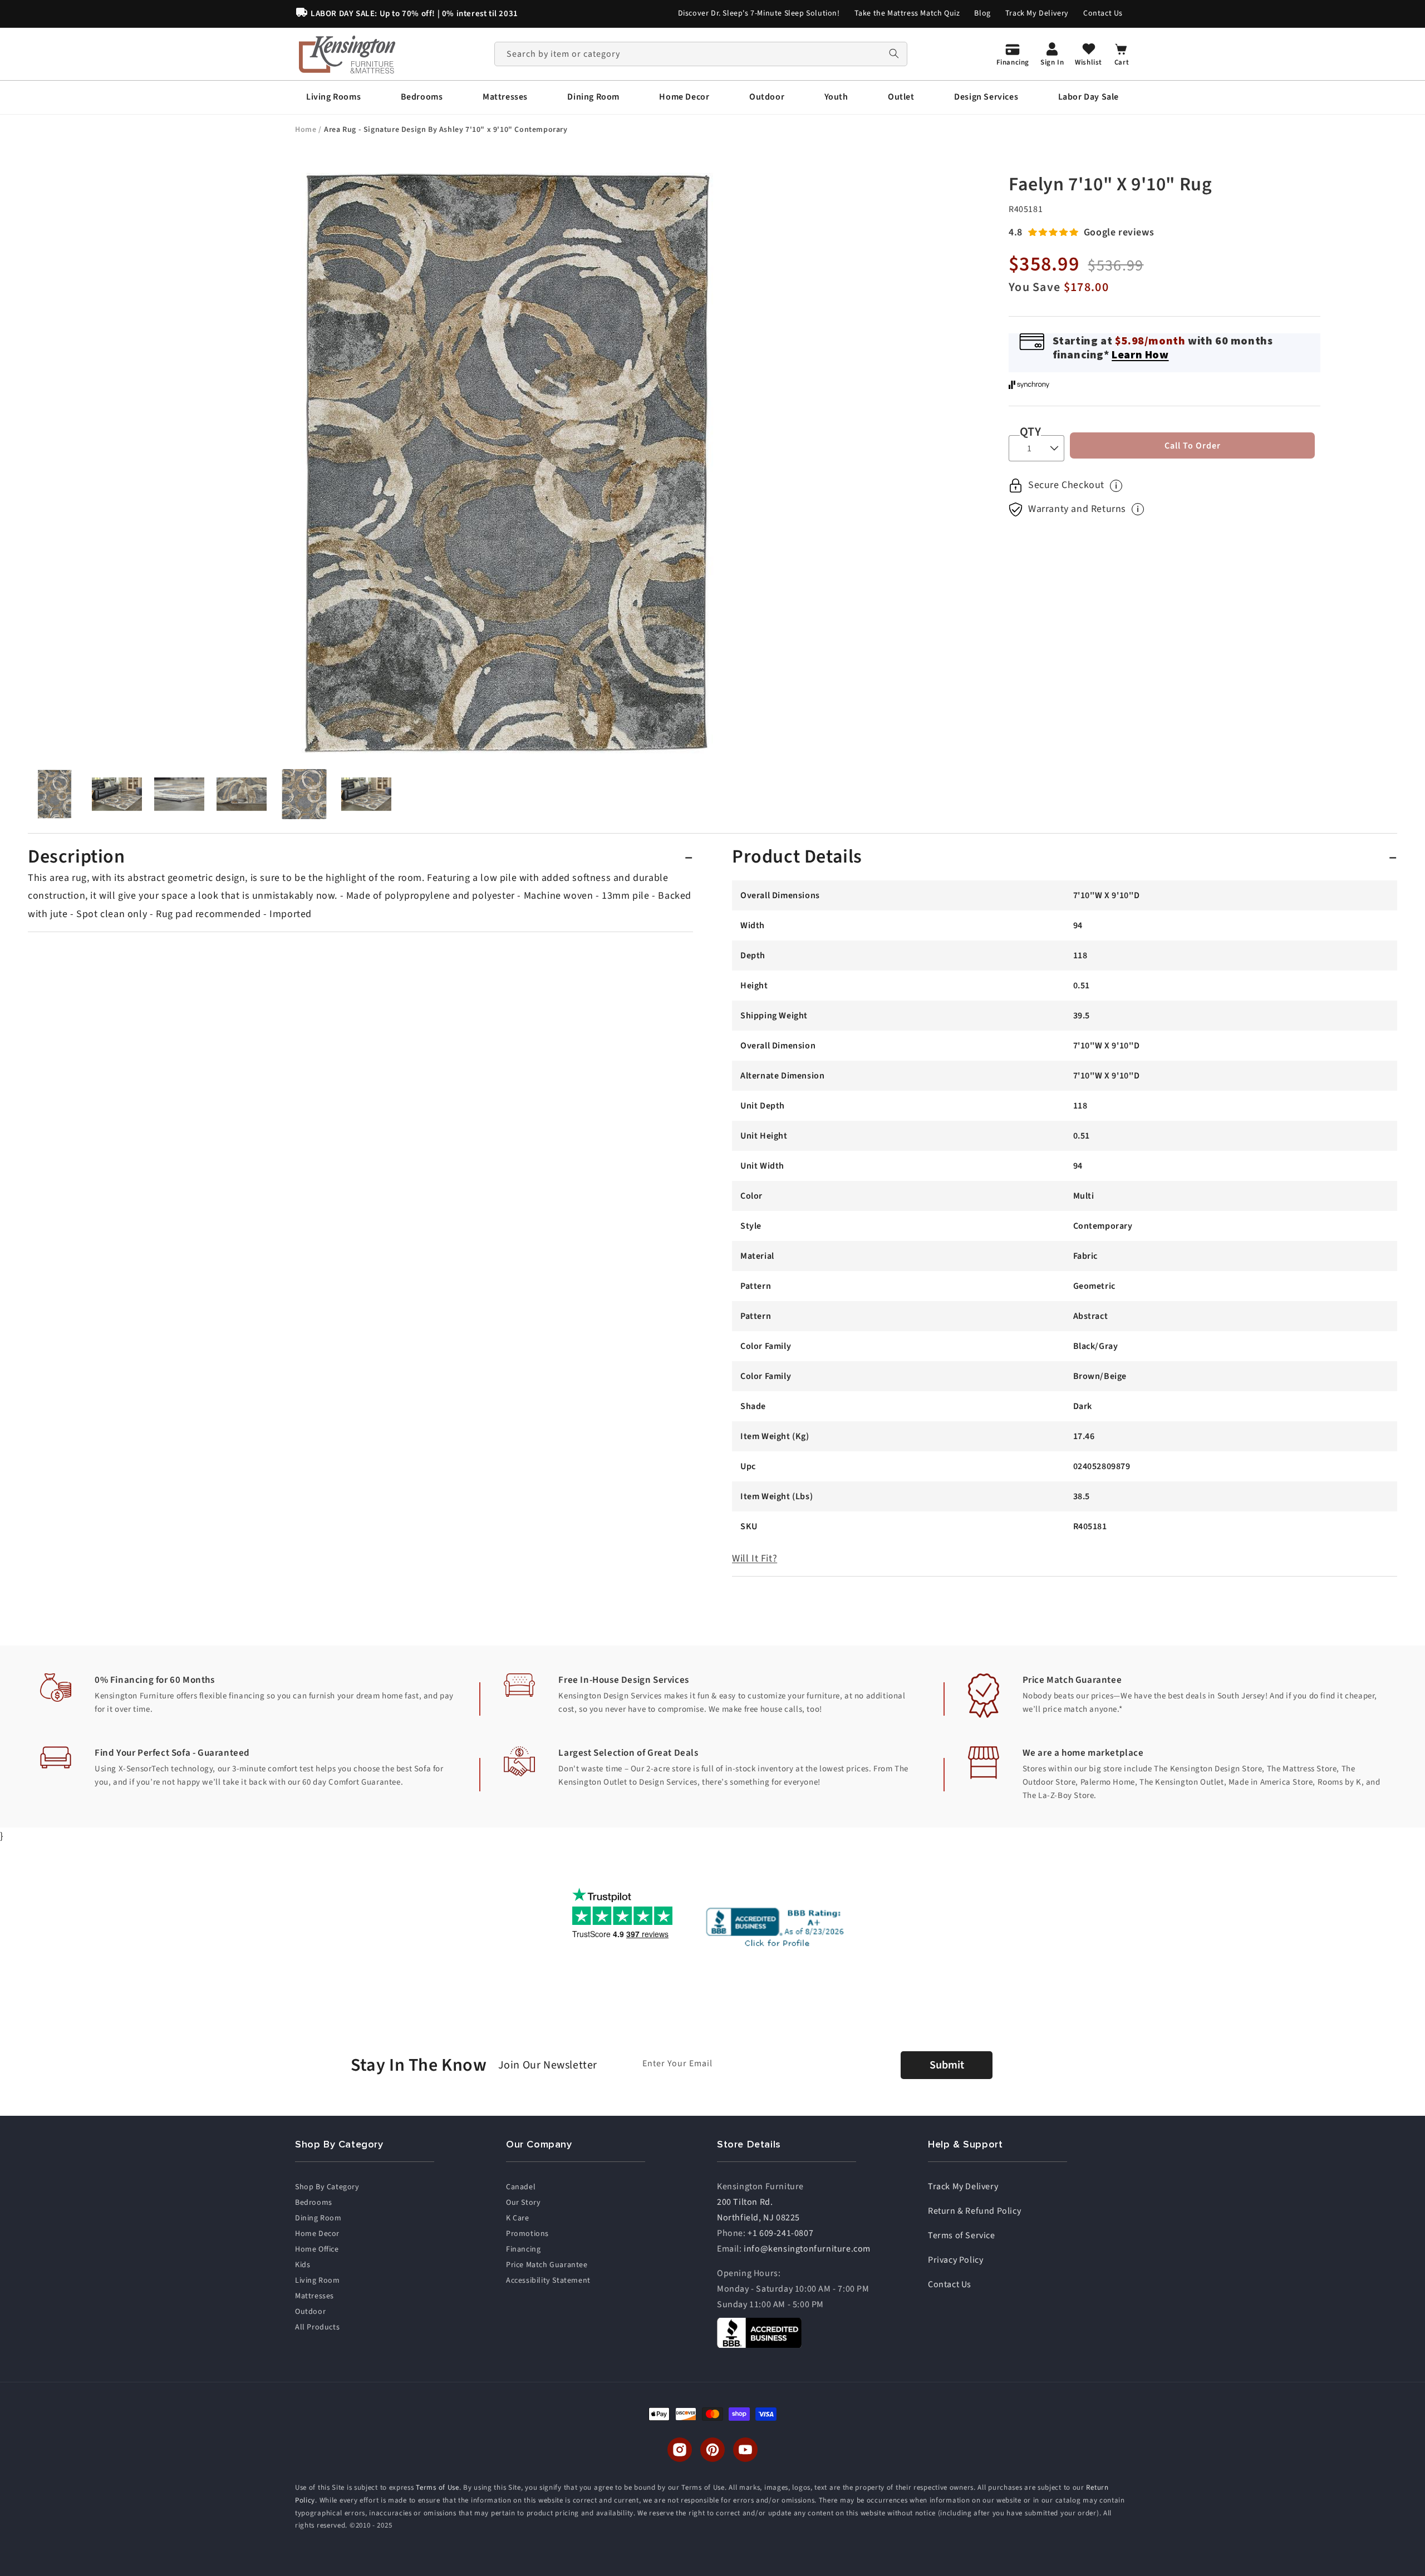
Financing (523, 2249)
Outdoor (310, 2312)
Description (77, 857)
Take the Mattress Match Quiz (907, 13)
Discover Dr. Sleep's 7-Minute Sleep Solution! (759, 13)
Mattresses (315, 2296)
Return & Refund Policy (974, 2211)
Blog (982, 13)
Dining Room (318, 2218)
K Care (518, 2218)
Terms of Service (962, 2235)
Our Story (523, 2203)
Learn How (1140, 354)
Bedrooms (314, 2203)
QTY (1030, 432)
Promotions (527, 2234)
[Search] (894, 54)
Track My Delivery (1037, 13)
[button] (333, 97)
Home (307, 130)
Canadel (521, 2187)
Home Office (317, 2249)
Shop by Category (327, 2187)
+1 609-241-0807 (780, 2233)
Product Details (797, 857)
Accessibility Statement (548, 2281)
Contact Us (1103, 13)
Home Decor (317, 2234)
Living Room (318, 2281)
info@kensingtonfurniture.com (807, 2249)
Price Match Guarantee (547, 2265)
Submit (947, 2065)
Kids (303, 2265)
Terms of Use (437, 2488)
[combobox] (701, 54)
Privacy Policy (955, 2260)
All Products (317, 2327)
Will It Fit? (755, 1558)
